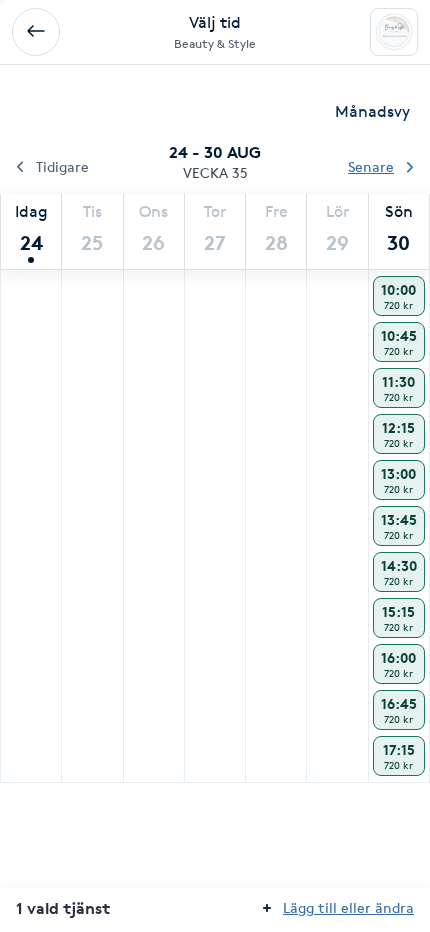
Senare (371, 166)
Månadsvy (372, 111)
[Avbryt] (36, 32)
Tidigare (62, 166)
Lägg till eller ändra (348, 907)
